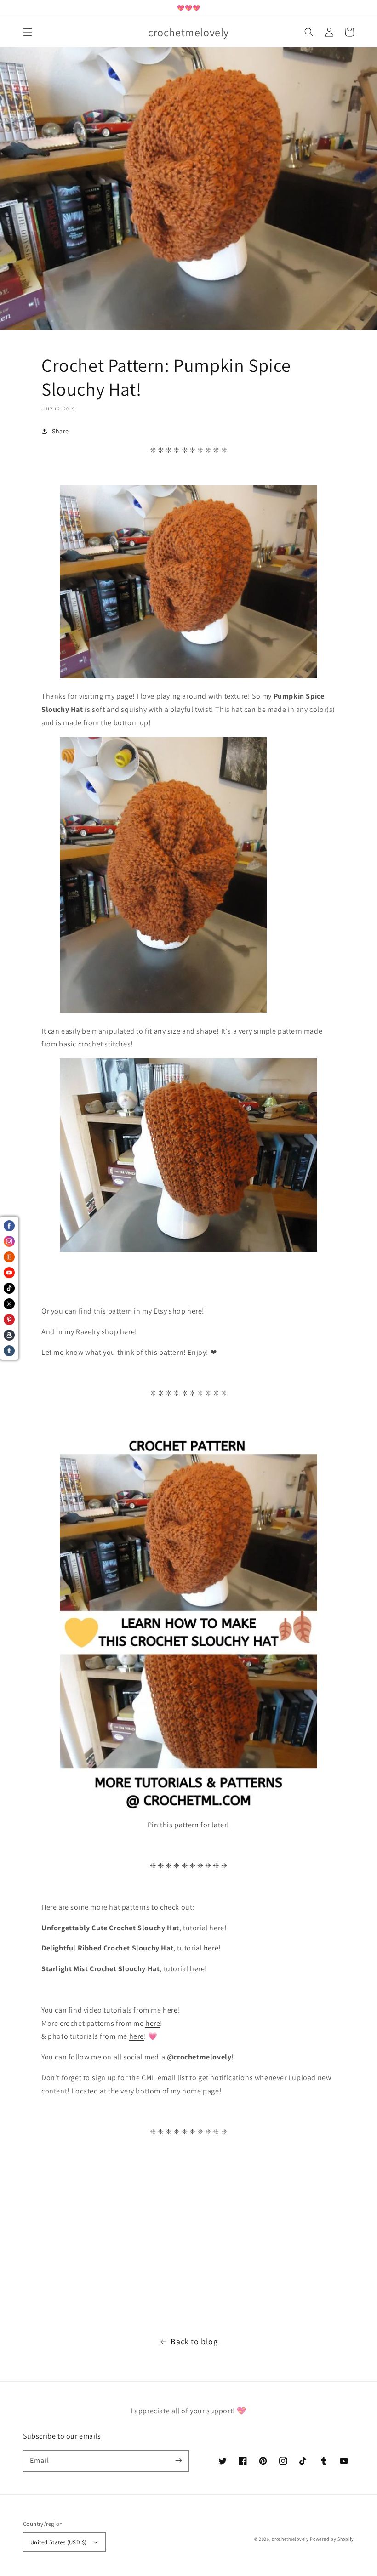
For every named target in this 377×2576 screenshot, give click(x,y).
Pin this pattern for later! (188, 1825)
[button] (28, 32)
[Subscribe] (178, 2461)
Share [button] (60, 431)
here (194, 1311)
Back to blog (194, 2341)
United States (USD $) (58, 2542)
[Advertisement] (188, 2238)
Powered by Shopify (332, 2539)
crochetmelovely (290, 2539)
